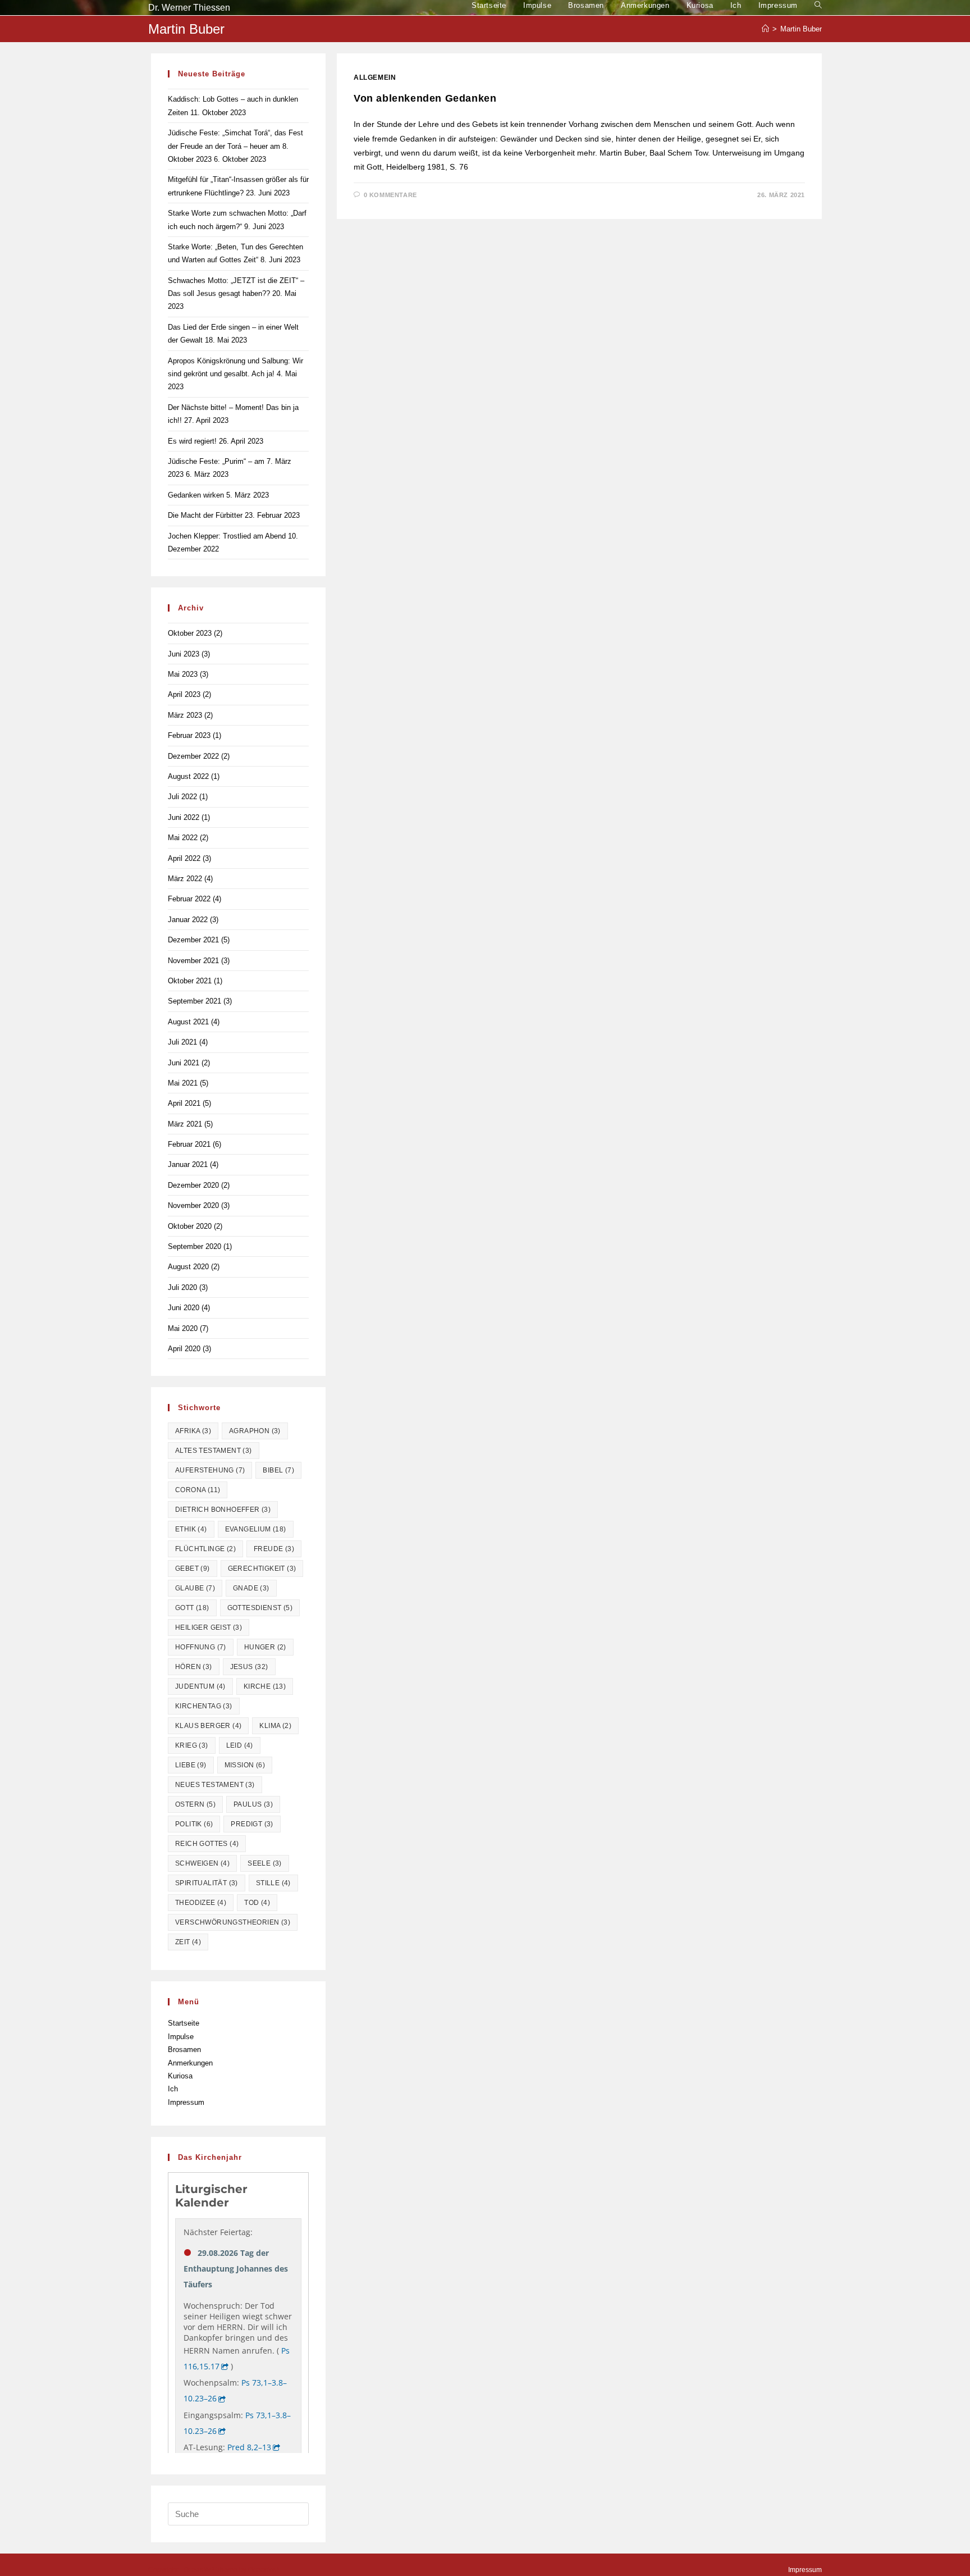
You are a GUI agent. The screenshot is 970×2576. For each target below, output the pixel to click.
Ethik (191, 1529)
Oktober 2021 (190, 981)
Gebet (193, 1569)
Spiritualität (207, 1883)
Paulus (253, 1804)
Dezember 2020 (193, 1185)
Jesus (249, 1667)
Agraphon (255, 1431)
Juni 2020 (184, 1308)
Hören (194, 1667)
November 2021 (193, 961)
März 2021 (185, 1124)
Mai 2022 (183, 838)
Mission (245, 1765)
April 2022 (184, 858)
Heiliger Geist (209, 1627)
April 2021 (184, 1103)
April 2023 (184, 694)
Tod (257, 1903)
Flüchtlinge (205, 1549)
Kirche (265, 1686)
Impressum (186, 2102)
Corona (198, 1490)
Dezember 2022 (193, 756)
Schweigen (202, 1863)
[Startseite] (765, 29)
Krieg (192, 1745)
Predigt (252, 1824)
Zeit (188, 1942)
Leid (240, 1745)
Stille (273, 1883)
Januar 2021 (188, 1164)
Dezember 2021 (193, 940)
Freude (274, 1549)
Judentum (200, 1686)
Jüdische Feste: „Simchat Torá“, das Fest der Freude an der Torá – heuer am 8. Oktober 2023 (235, 146)
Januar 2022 (188, 920)
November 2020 (193, 1205)
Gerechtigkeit (262, 1569)
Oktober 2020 (190, 1226)
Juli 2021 (182, 1042)
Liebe (191, 1765)
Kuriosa (180, 2076)
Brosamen (184, 2050)
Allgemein (375, 77)
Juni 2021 (184, 1063)
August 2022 (188, 776)
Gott (192, 1608)
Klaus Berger (208, 1726)
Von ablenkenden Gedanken (425, 98)
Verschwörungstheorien (233, 1922)
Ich (173, 2089)
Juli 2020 (182, 1287)
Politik (194, 1824)
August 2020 (188, 1267)
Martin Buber (801, 29)
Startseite (184, 2023)
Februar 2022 (189, 899)
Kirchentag (204, 1706)
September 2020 (195, 1246)
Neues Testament (215, 1785)
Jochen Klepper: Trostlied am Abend (227, 536)
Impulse (181, 2037)
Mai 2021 (183, 1083)
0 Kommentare (390, 195)
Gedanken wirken (196, 495)
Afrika (193, 1431)
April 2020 (184, 1349)
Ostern (195, 1804)
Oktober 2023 (190, 633)
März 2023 (185, 715)
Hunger (265, 1647)
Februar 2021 (189, 1144)
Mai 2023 (183, 674)
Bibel (278, 1470)
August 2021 (188, 1022)
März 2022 (185, 879)
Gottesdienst (260, 1608)
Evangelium (256, 1529)
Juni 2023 (184, 654)
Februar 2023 (189, 735)
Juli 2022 (182, 797)
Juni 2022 (184, 817)
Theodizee (201, 1903)
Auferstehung (210, 1470)
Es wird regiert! (192, 441)
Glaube (195, 1588)
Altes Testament (214, 1451)
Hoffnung (201, 1647)
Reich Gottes (207, 1844)
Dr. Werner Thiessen (189, 8)
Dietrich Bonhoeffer (223, 1510)
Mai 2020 (183, 1328)
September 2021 (195, 1001)
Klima (275, 1726)
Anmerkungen (190, 2063)
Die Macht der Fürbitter (205, 515)
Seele (265, 1863)
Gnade (251, 1588)
